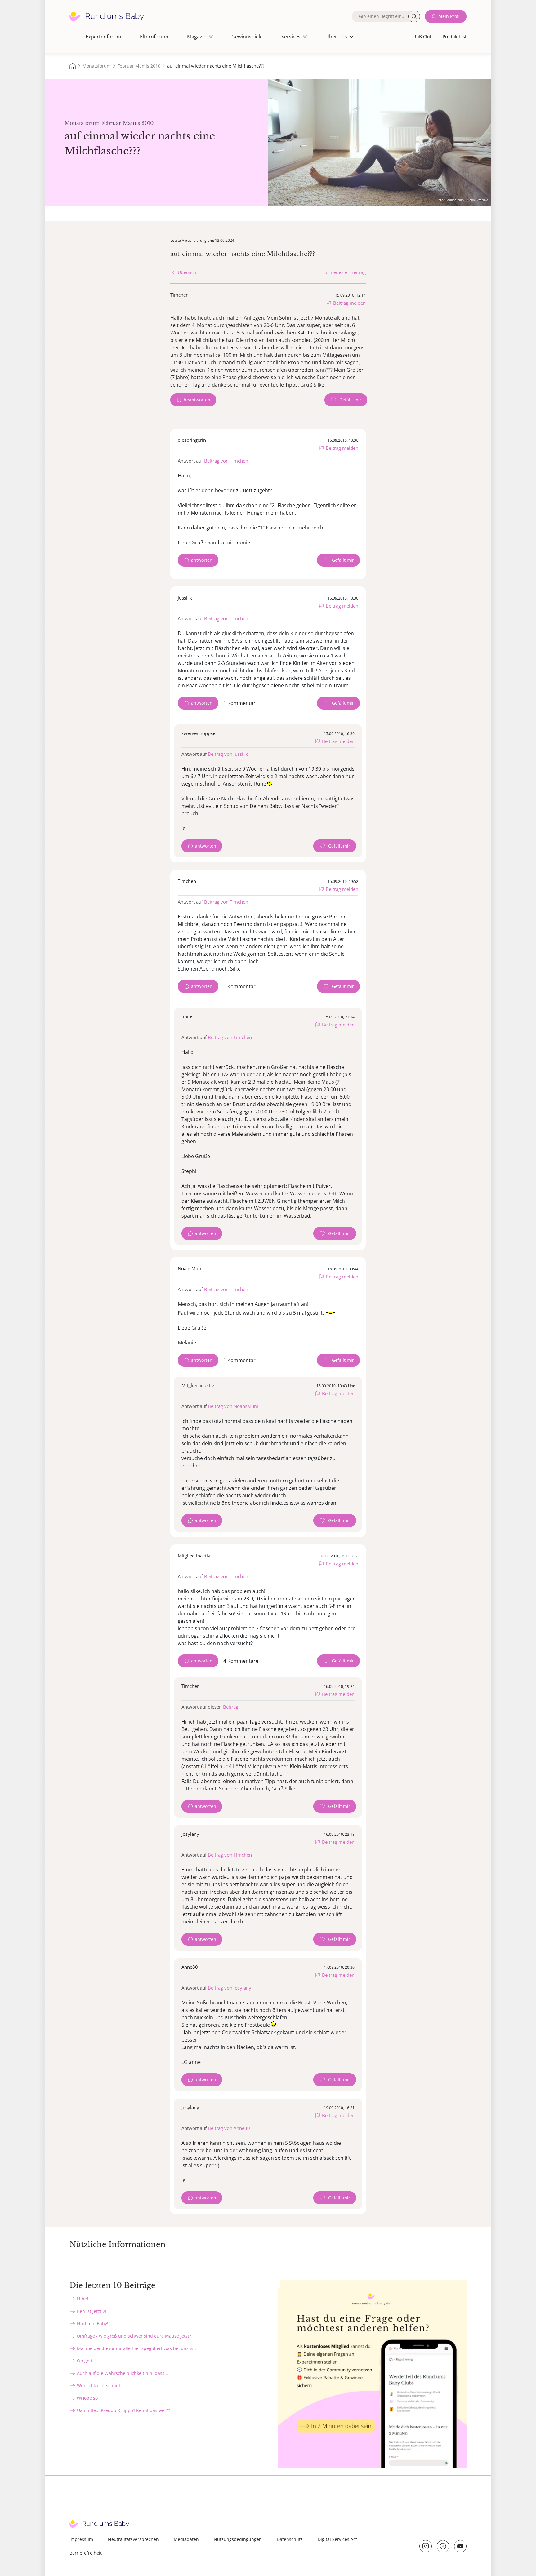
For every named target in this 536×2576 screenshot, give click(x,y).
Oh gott (85, 2361)
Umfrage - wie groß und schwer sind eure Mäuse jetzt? (134, 2336)
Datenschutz (290, 2539)
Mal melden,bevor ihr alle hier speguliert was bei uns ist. (136, 2348)
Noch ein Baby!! (93, 2324)
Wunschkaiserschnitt (99, 2386)
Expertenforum (103, 37)
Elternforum (154, 37)
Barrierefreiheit (86, 2553)
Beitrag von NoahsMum (233, 1406)
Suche (414, 16)
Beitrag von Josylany (230, 1988)
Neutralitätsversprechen (133, 2539)
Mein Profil (449, 16)
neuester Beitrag (348, 272)
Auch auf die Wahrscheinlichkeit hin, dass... (123, 2373)
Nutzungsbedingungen (238, 2539)
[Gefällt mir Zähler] (346, 400)
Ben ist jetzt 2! (92, 2311)
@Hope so (87, 2398)
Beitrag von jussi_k (228, 754)
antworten (202, 560)
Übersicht (188, 272)
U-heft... (85, 2299)
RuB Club (423, 36)
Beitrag (231, 1707)
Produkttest (455, 36)
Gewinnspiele (247, 37)
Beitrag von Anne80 (229, 2128)
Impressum (81, 2539)
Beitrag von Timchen (226, 461)
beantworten (197, 400)
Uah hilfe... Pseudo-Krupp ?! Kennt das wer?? (123, 2410)
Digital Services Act (337, 2539)
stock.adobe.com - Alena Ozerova (463, 200)
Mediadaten (186, 2539)
